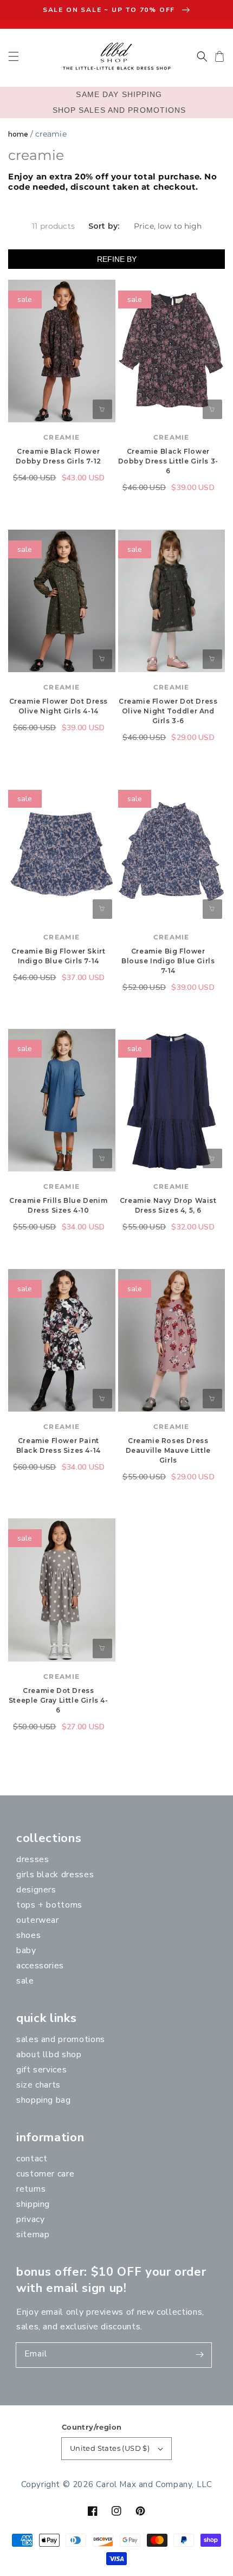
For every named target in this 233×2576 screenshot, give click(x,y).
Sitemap (33, 2234)
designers (36, 1890)
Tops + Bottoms (49, 1905)
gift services (41, 2070)
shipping (33, 2204)
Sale (25, 1981)
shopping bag (44, 2100)
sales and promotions (61, 2039)
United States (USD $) (110, 2448)
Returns (31, 2189)
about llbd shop (49, 2055)
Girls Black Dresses (55, 1875)
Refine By (117, 259)
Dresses (33, 1859)
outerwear (38, 1920)
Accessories (40, 1966)
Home (18, 134)
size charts (38, 2085)
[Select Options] (102, 409)
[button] (14, 56)
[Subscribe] (199, 2355)
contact (32, 2159)
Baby (26, 1950)
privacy (30, 2219)
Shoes (28, 1935)
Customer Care (45, 2174)
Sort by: (104, 226)
